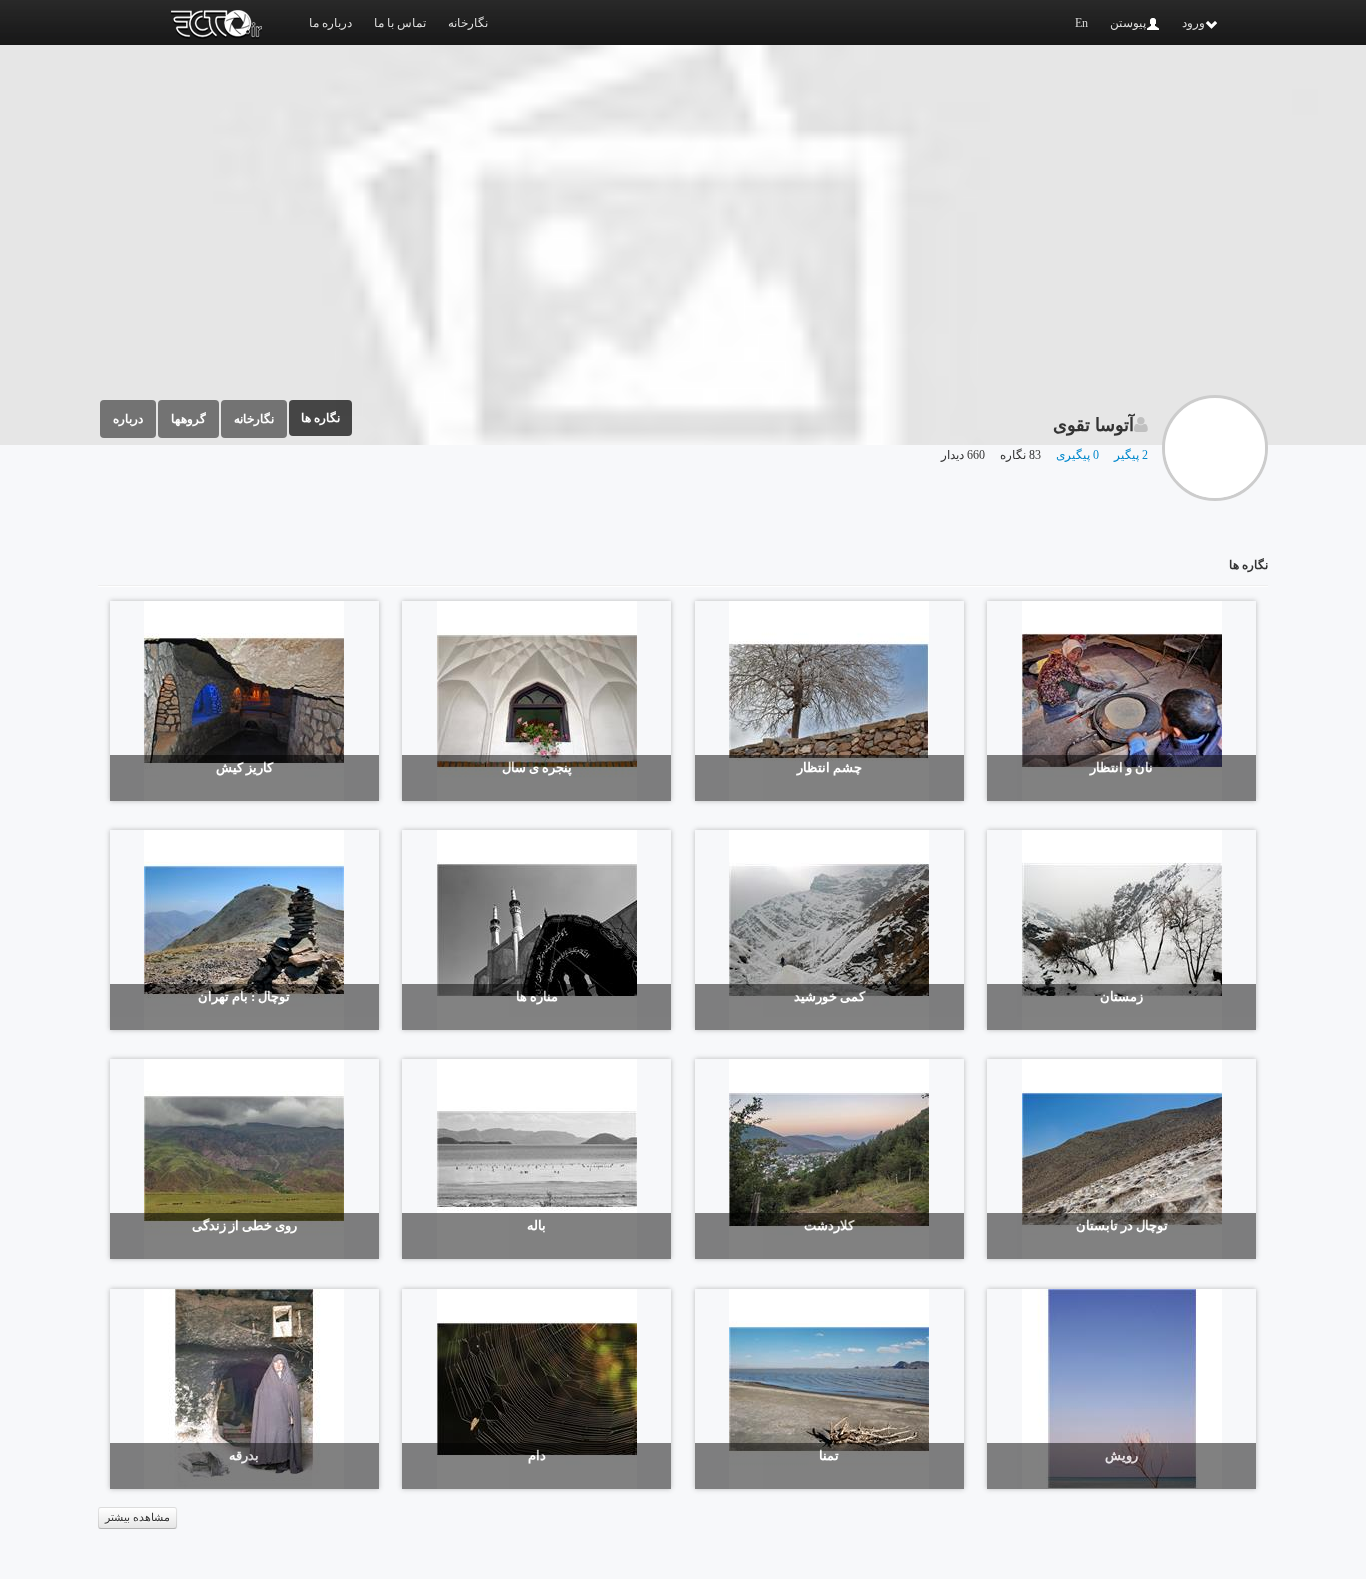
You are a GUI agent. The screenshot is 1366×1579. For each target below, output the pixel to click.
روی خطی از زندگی (244, 1225)
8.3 (1013, 1237)
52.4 (728, 1467)
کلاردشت (829, 1225)
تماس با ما (400, 23)
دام (537, 1455)
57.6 (1020, 1467)
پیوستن (1128, 23)
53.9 (143, 1467)
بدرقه (244, 1455)
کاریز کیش (244, 767)
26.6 (1020, 779)
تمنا (829, 1455)
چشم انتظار (829, 767)
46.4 (728, 1008)
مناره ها (537, 996)
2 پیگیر (1131, 455)
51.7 (728, 779)
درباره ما (330, 23)
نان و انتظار (1121, 767)
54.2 (435, 1237)
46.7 (143, 779)
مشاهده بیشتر (137, 1517)
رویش (1121, 1455)
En (1081, 23)
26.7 (435, 779)
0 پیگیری (1077, 455)
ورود (1193, 23)
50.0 (435, 1008)
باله (536, 1225)
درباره (128, 419)
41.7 (728, 1237)
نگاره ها (320, 418)
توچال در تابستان (1122, 1225)
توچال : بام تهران (244, 996)
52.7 (1020, 1008)
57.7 (143, 1237)
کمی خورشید (829, 996)
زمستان (1121, 996)
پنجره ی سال (537, 767)
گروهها (188, 419)
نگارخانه (468, 23)
